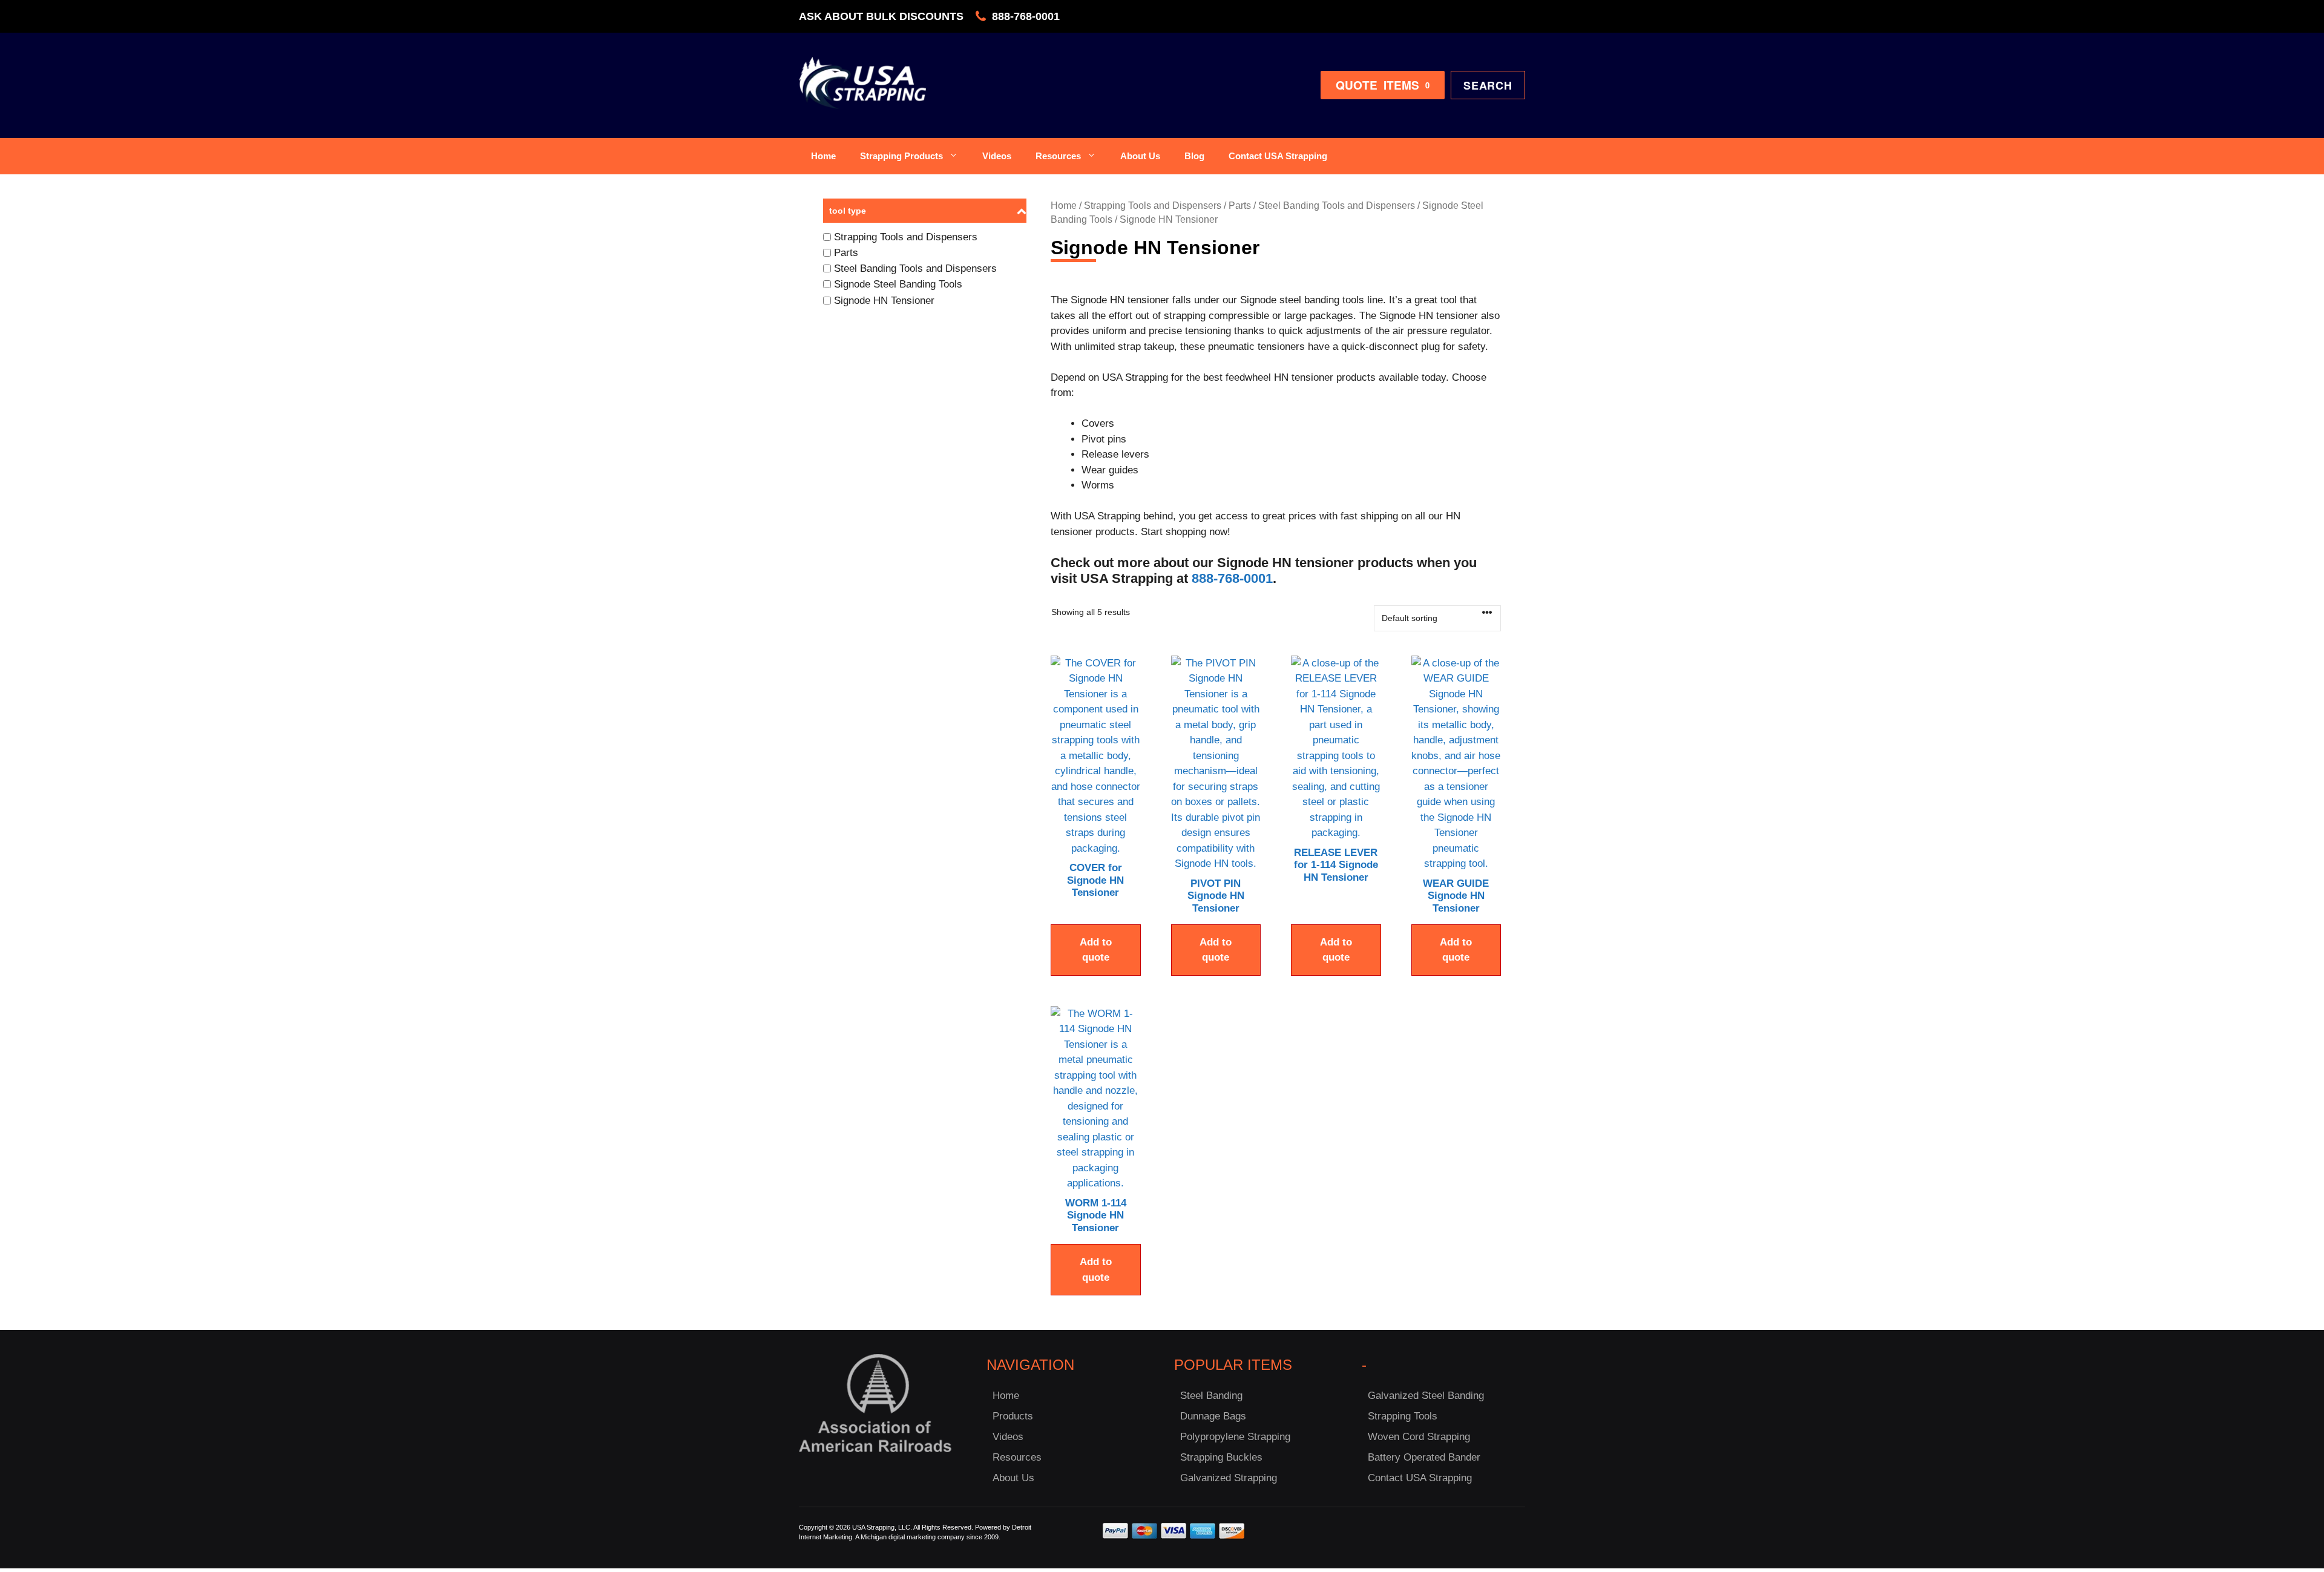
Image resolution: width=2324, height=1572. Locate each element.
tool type (848, 211)
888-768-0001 (1026, 16)
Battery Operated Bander (1424, 1457)
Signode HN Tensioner (884, 300)
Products (1013, 1416)
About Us (1140, 156)
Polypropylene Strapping (1235, 1437)
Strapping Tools (1403, 1416)
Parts (1240, 206)
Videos (997, 156)
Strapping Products (901, 156)
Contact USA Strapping (1278, 156)
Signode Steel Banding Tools (898, 284)
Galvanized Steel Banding (1426, 1396)
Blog (1194, 156)
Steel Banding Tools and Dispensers (1337, 206)
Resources (1058, 156)
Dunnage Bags (1213, 1416)
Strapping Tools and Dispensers (1153, 206)
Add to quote (1096, 950)
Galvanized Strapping (1229, 1478)
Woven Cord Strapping (1419, 1437)
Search (1488, 85)
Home (823, 156)
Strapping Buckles (1221, 1457)
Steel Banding (1211, 1396)
